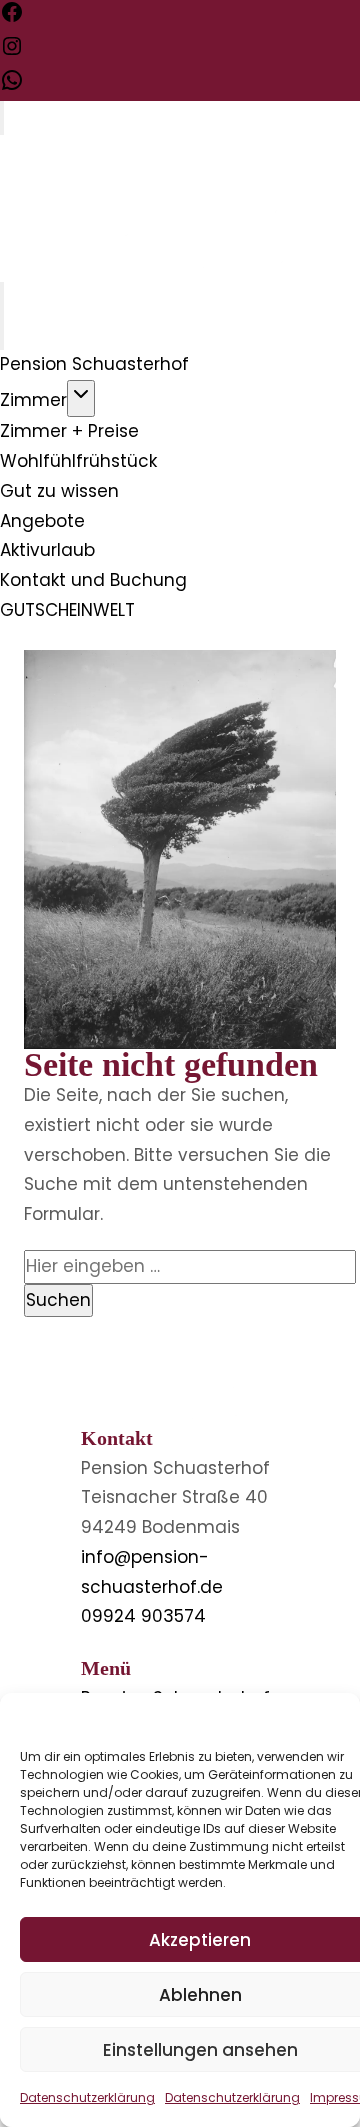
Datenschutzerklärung (87, 2097)
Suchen (58, 1300)
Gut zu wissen (59, 491)
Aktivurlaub (47, 550)
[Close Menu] (2, 333)
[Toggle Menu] (2, 118)
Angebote (42, 521)
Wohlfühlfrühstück (78, 461)
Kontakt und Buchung (93, 580)
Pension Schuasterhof (94, 364)
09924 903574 (143, 1616)
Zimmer (33, 400)
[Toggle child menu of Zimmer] (81, 399)
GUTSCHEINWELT (67, 610)
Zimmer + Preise (69, 431)
